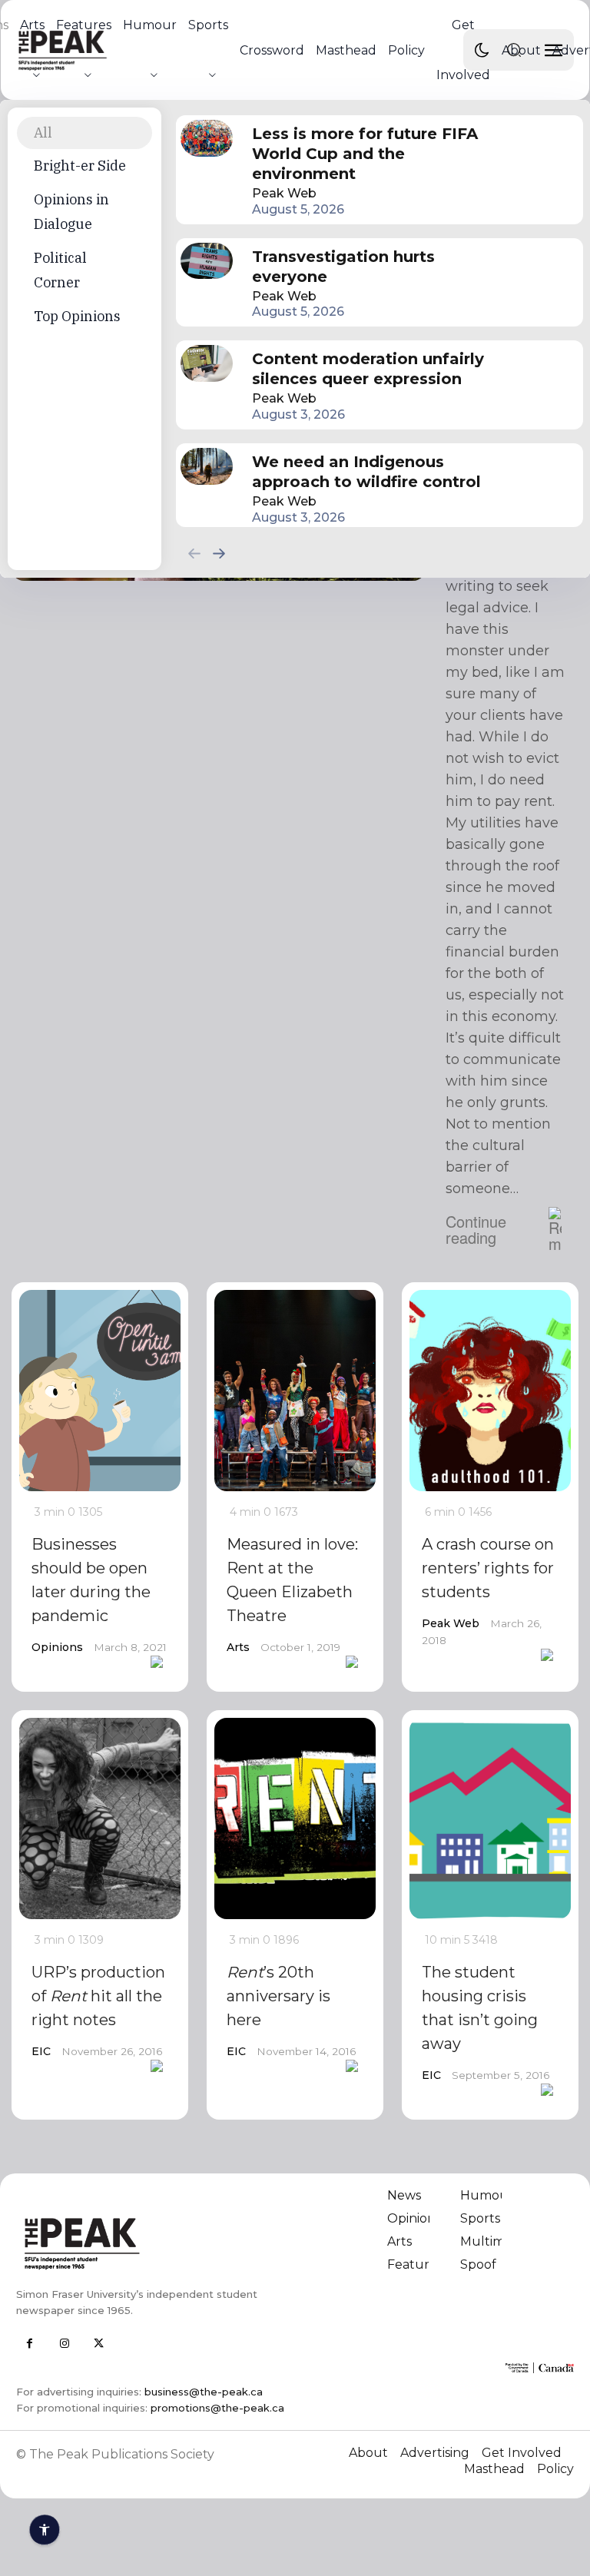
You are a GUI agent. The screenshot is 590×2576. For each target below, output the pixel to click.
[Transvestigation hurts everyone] (207, 261)
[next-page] (219, 553)
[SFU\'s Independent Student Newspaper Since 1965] (150, 2243)
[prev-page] (194, 553)
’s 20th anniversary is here (278, 1996)
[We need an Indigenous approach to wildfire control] (207, 466)
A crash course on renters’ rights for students (488, 1568)
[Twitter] (99, 2344)
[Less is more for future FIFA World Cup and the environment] (207, 138)
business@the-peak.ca (204, 2392)
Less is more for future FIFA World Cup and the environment (365, 154)
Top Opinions (77, 316)
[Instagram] (64, 2344)
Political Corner (60, 270)
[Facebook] (30, 2344)
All (43, 133)
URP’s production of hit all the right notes (98, 1996)
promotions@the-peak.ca (217, 2408)
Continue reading (476, 1229)
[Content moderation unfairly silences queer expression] (207, 363)
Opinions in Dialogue (71, 212)
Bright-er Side (80, 166)
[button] (514, 50)
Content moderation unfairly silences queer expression (368, 369)
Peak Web (284, 193)
